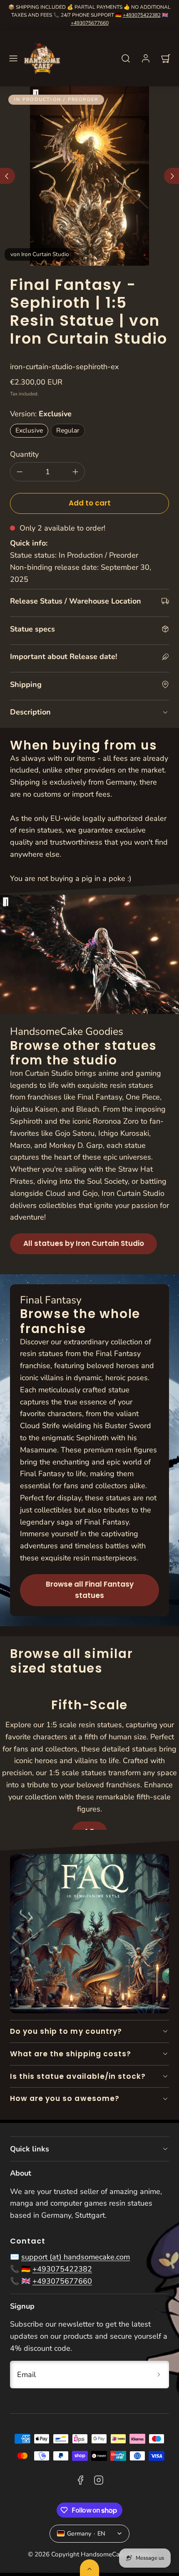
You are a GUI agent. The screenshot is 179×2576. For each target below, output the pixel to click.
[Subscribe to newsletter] (159, 2374)
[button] (13, 58)
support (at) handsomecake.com (76, 2257)
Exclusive (29, 430)
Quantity (24, 454)
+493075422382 (142, 15)
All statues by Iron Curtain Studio (84, 1243)
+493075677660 (90, 23)
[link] (146, 58)
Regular (68, 430)
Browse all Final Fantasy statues (90, 1590)
